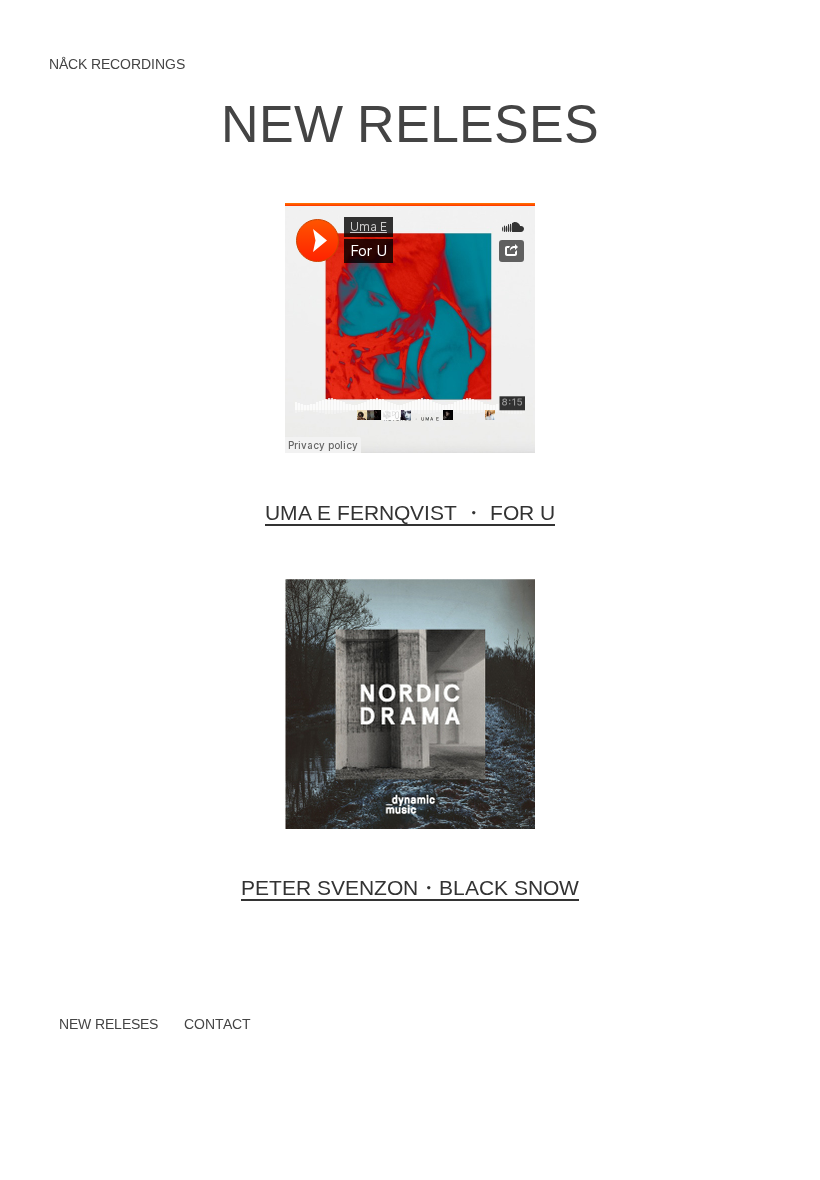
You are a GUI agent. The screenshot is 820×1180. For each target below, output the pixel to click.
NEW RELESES (410, 124)
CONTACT (217, 1024)
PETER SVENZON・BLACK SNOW (410, 887)
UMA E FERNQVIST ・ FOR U (410, 512)
